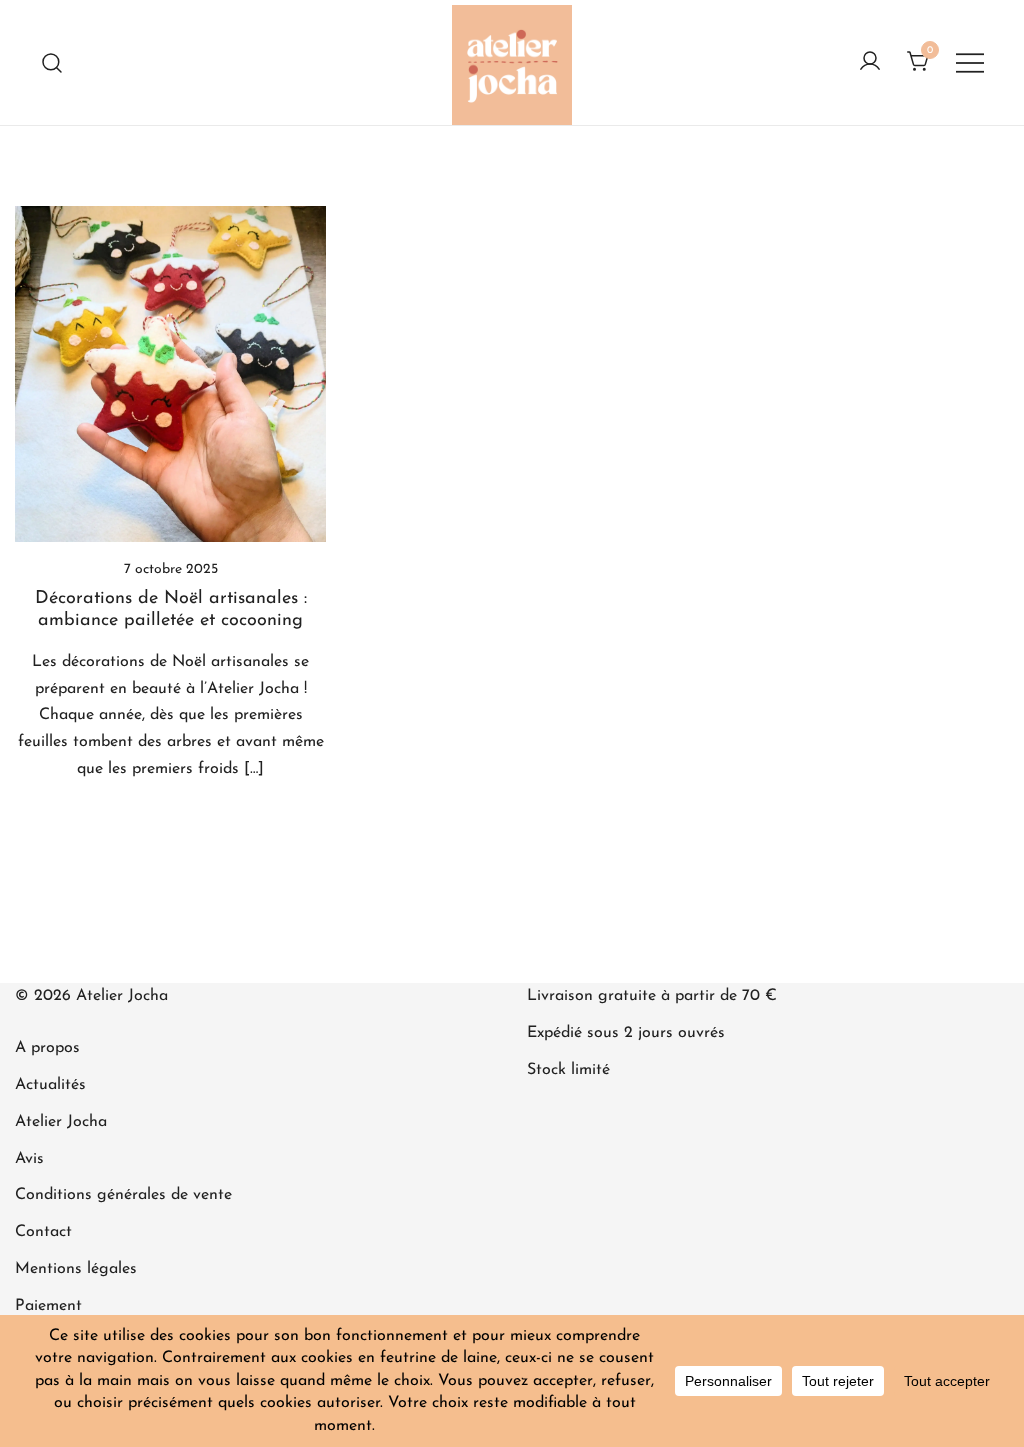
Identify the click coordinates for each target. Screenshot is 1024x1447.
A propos (47, 1048)
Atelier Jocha (61, 1122)
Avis (29, 1159)
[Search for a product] (52, 62)
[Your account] (870, 63)
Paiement (48, 1306)
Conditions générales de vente (123, 1195)
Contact (43, 1232)
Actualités (50, 1085)
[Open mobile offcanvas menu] (970, 62)
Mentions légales (76, 1269)
